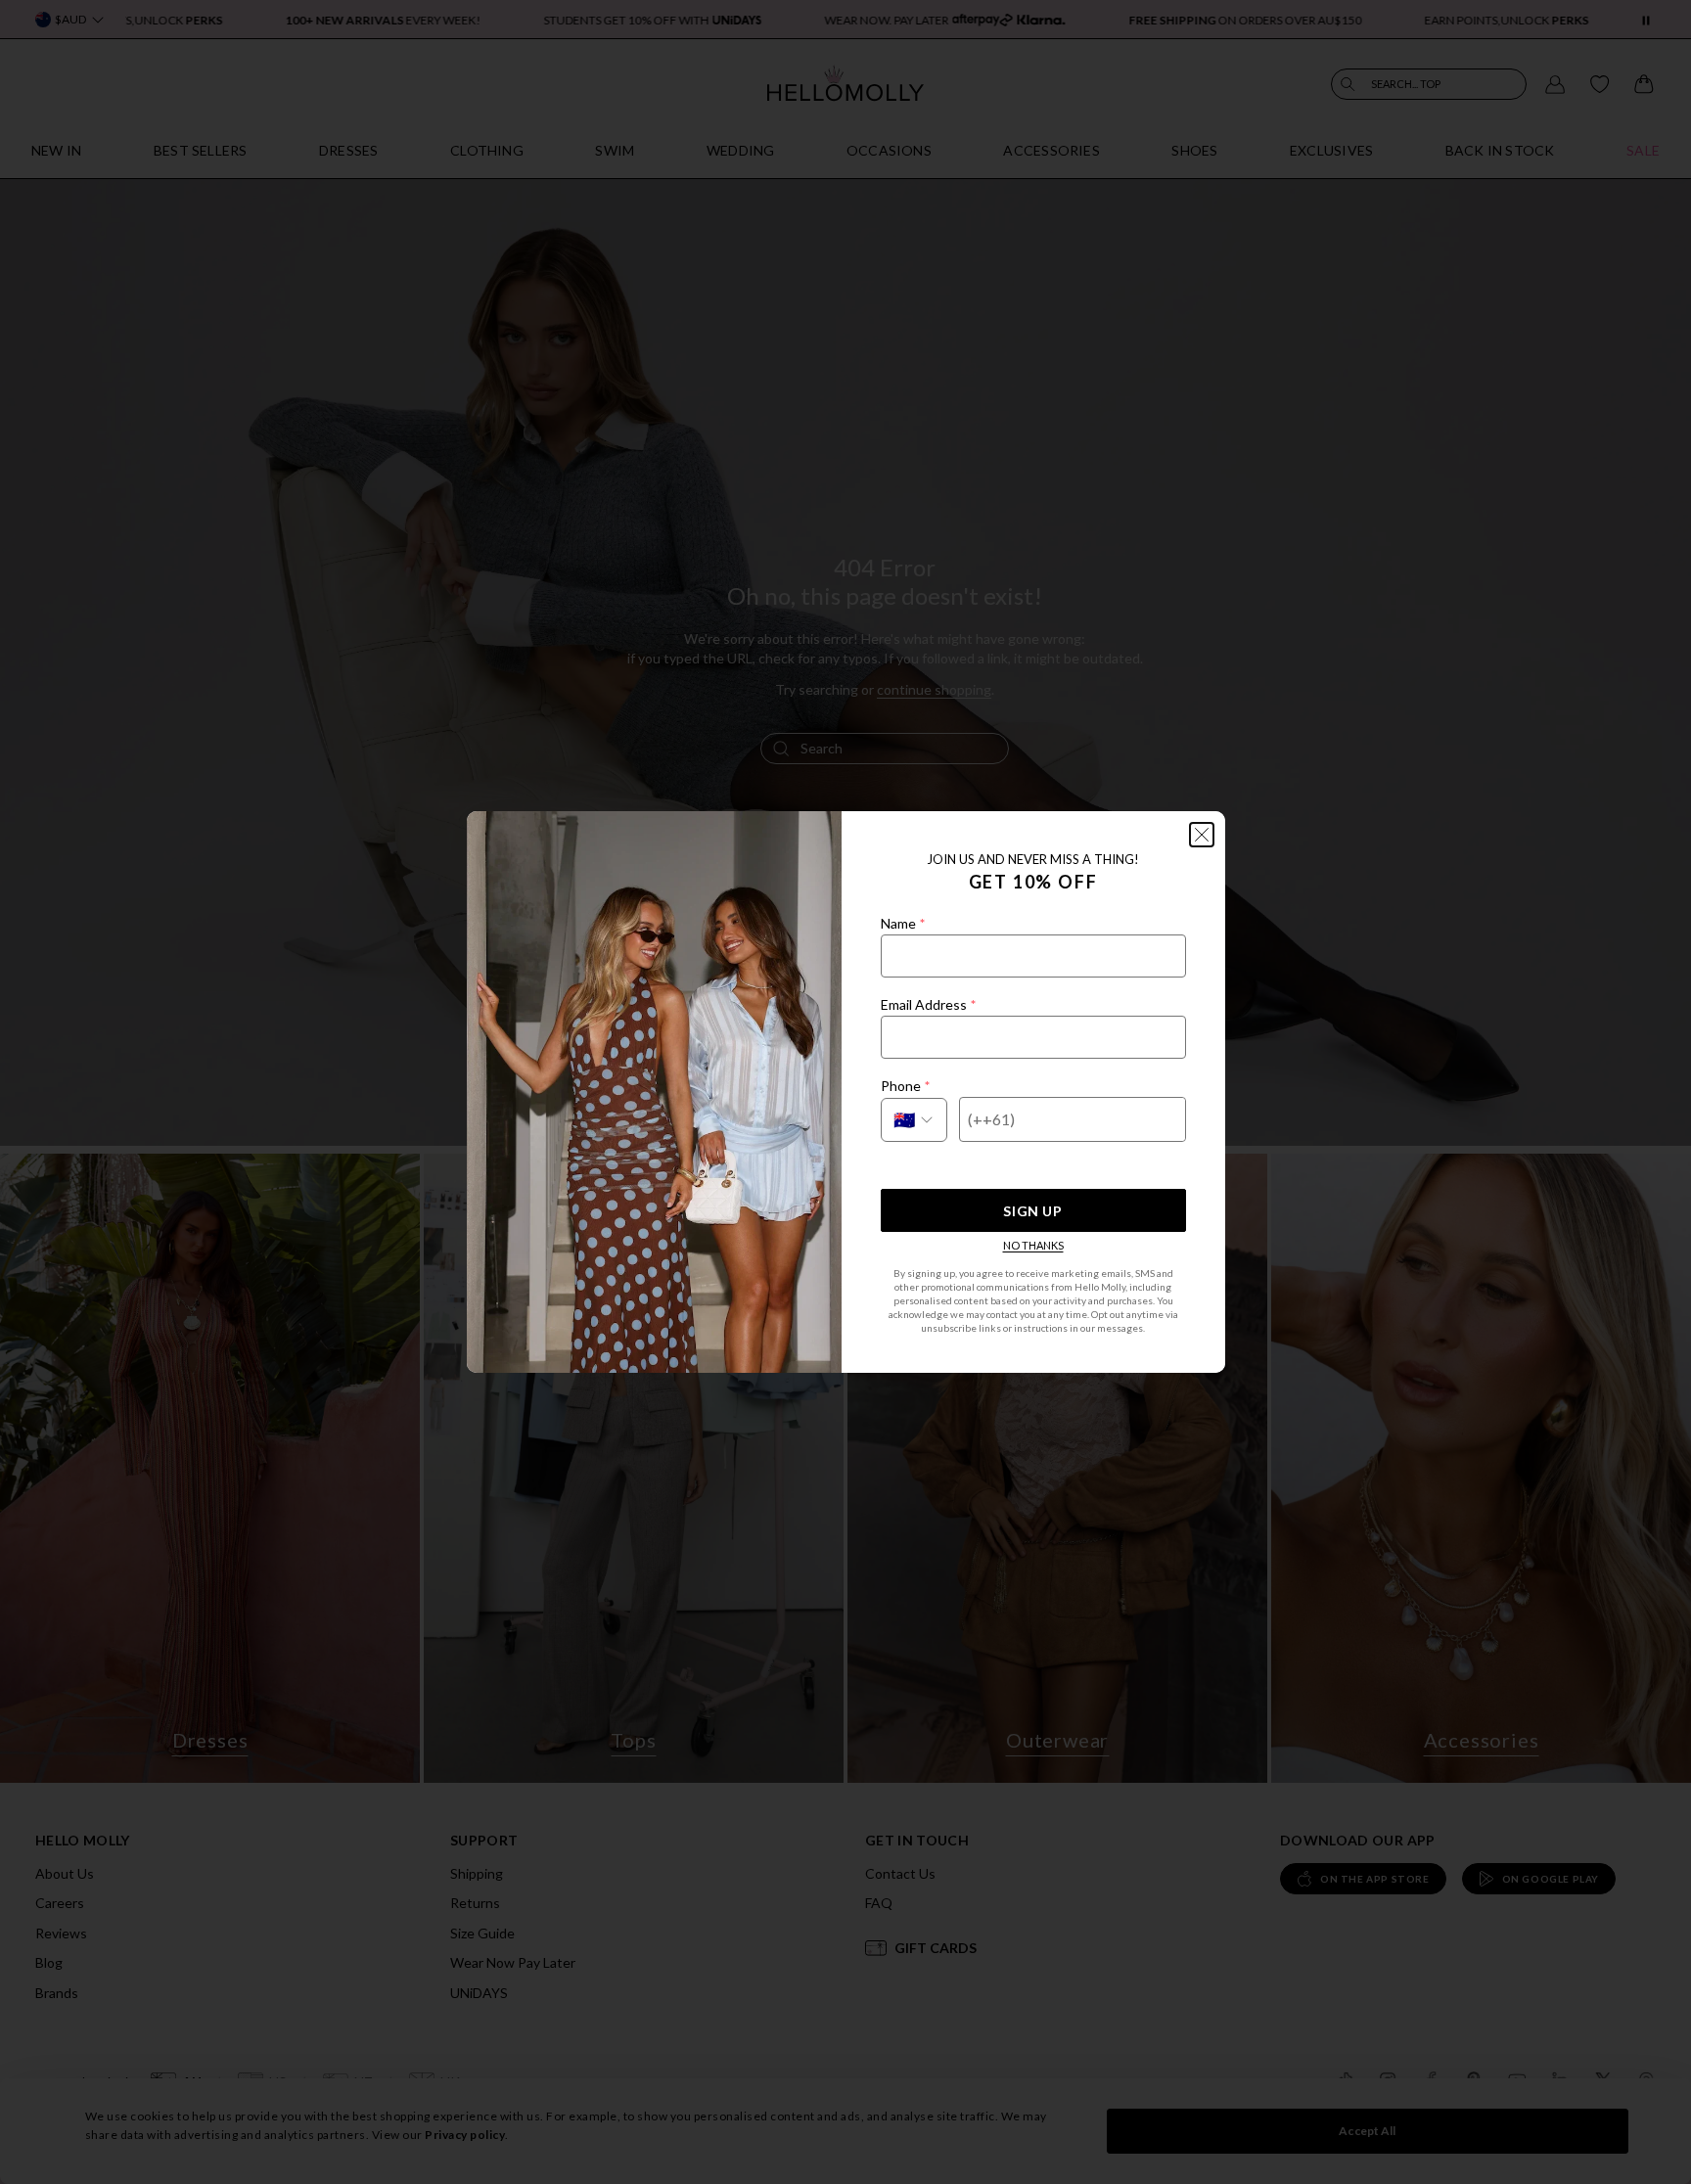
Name (903, 923)
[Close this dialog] (1202, 835)
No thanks (1033, 1245)
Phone (905, 1086)
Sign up (1032, 1211)
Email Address (928, 1004)
